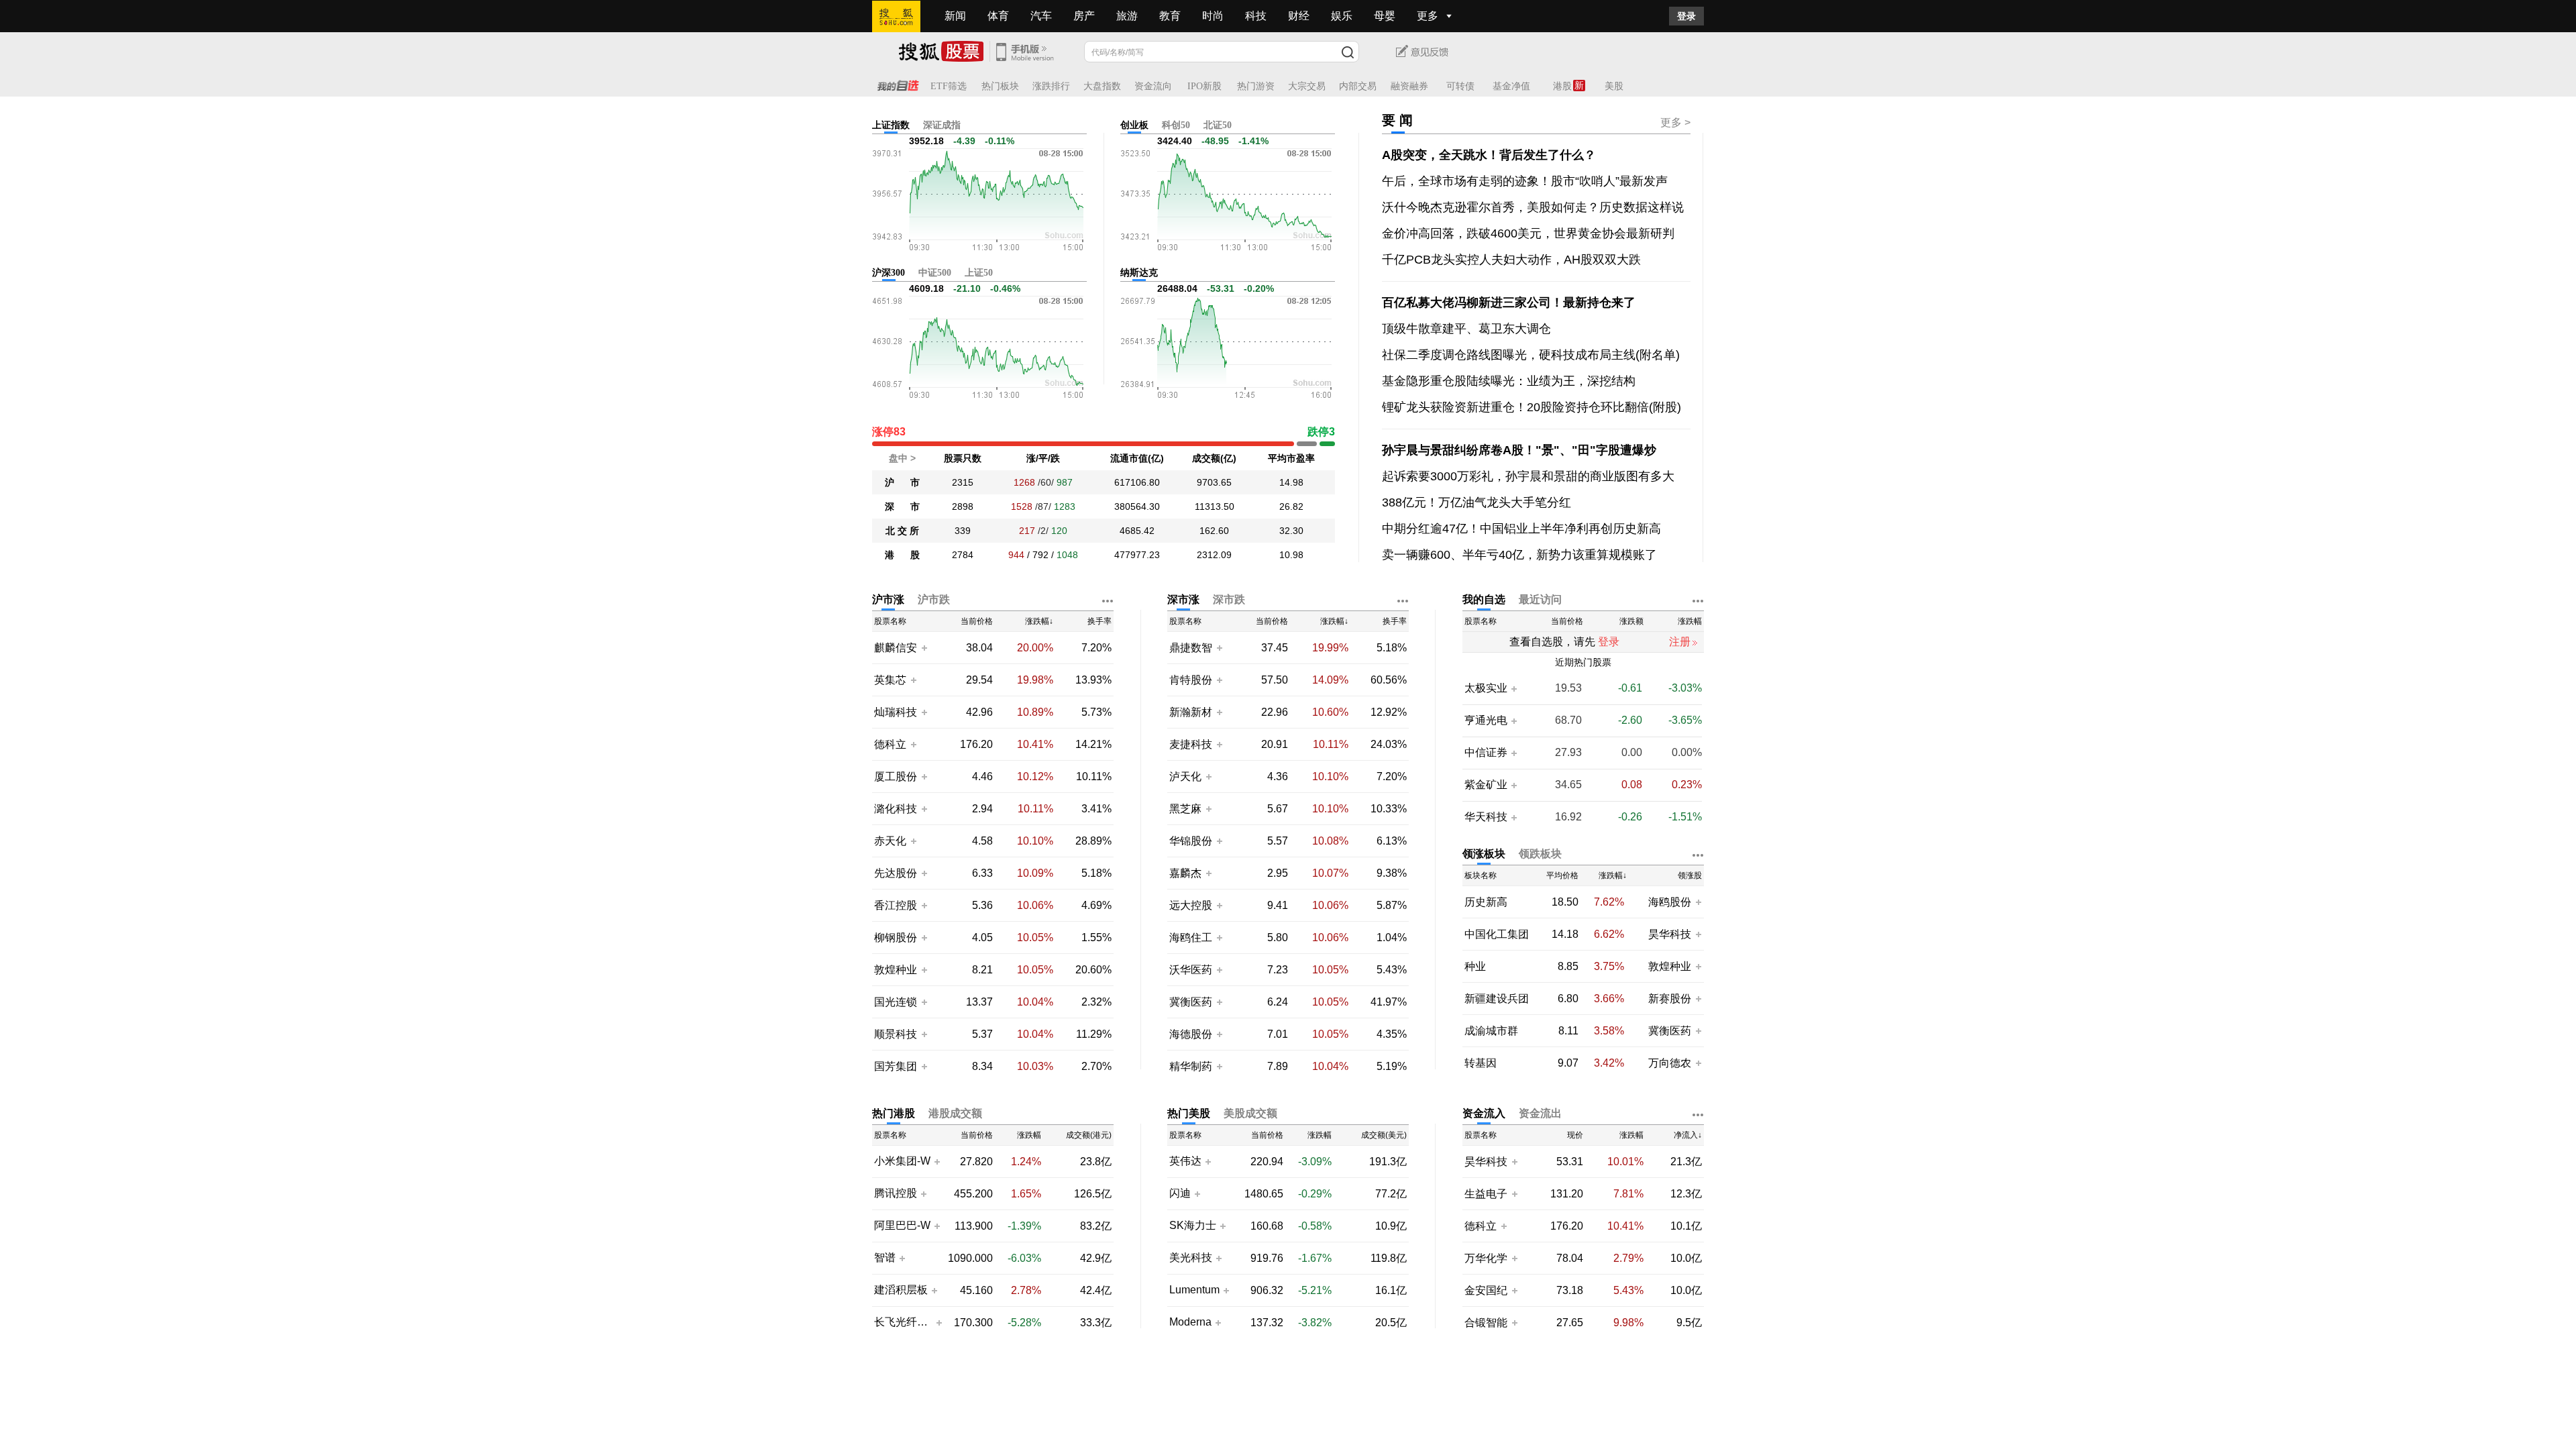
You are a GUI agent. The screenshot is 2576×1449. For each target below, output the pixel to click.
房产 (1084, 16)
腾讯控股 (896, 1193)
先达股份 (896, 873)
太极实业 (1486, 688)
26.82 (1291, 506)
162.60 (1214, 531)
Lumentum (1194, 1290)
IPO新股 (1204, 86)
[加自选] (924, 647)
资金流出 (1540, 1113)
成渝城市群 (1491, 1031)
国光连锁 (896, 1002)
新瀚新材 (1191, 712)
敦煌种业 (896, 970)
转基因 (1481, 1063)
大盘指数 (1102, 86)
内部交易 (1358, 86)
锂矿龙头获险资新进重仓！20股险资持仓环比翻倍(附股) (1532, 407)
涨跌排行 (1051, 86)
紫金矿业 (1486, 785)
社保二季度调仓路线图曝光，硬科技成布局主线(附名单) (1531, 355)
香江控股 (896, 905)
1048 (1067, 555)
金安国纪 (1486, 1290)
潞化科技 (896, 809)
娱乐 (1342, 16)
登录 (1686, 16)
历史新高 (1486, 902)
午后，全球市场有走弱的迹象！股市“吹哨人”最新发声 (1525, 181)
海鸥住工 (1191, 937)
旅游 (1127, 16)
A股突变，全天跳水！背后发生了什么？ (1489, 155)
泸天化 (1187, 776)
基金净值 (1511, 86)
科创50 (1176, 125)
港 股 (902, 555)
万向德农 (1670, 1063)
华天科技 (1486, 817)
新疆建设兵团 (1497, 999)
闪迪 (1180, 1193)
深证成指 (942, 125)
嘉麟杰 (1187, 873)
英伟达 (1185, 1161)
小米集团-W (902, 1161)
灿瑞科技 (896, 712)
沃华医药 (1191, 970)
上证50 (979, 273)
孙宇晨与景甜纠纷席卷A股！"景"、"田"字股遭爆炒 (1519, 450)
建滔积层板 (901, 1290)
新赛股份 (1670, 999)
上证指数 (891, 125)
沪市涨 (888, 599)
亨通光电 (1486, 720)
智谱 (885, 1258)
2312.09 (1214, 555)
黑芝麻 (1187, 809)
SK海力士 (1193, 1226)
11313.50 (1215, 506)
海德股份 (1191, 1034)
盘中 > (902, 458)
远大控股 (1191, 905)
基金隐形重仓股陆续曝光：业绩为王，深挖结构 (1509, 381)
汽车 (1041, 16)
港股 (1562, 86)
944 (1016, 555)
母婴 (1385, 16)
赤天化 (890, 841)
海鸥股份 (1670, 902)
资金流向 (1153, 86)
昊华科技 (1670, 934)
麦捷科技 (1191, 744)
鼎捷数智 (1191, 648)
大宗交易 (1307, 86)
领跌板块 (1540, 854)
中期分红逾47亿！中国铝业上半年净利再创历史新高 (1521, 529)
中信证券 (1486, 753)
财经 (1299, 16)
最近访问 (1540, 599)
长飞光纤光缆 (903, 1322)
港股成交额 (955, 1113)
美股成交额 (1250, 1113)
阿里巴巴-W (902, 1226)
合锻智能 (1486, 1323)
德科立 (890, 744)
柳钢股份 (896, 937)
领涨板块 (1484, 854)
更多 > (1675, 122)
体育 (998, 16)
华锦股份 (1191, 841)
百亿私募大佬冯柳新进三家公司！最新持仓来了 (1509, 303)
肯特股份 (1191, 680)
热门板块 (1000, 86)
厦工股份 (896, 776)
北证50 (1218, 125)
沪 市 (902, 482)
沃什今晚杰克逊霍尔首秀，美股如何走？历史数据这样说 (1533, 207)
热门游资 (1256, 86)
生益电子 (1486, 1194)
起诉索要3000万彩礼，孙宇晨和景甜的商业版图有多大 (1528, 476)
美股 (1614, 86)
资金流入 (1484, 1113)
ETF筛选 (949, 86)
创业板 (1134, 125)
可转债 (1460, 86)
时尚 (1213, 16)
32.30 (1291, 531)
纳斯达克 (1139, 273)
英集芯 (890, 680)
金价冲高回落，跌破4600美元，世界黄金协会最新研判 (1528, 233)
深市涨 (1183, 599)
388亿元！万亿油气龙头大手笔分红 (1477, 502)
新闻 (955, 16)
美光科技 (1191, 1258)
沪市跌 (934, 599)
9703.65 (1214, 482)
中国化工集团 (1497, 934)
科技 (1256, 16)
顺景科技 (896, 1034)
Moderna (1190, 1322)
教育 (1170, 16)
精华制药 (1191, 1066)
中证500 (935, 273)
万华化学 (1486, 1258)
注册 (1680, 642)
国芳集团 (896, 1066)
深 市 (902, 506)
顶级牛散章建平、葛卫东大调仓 (1466, 329)
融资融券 (1409, 86)
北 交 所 (902, 531)
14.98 (1291, 482)
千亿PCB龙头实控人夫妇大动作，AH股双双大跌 (1511, 260)
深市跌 (1229, 599)
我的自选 (1484, 599)
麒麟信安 (896, 648)
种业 (1475, 966)
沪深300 (889, 273)
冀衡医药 (1191, 1002)
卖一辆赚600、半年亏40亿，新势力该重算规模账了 (1519, 555)
